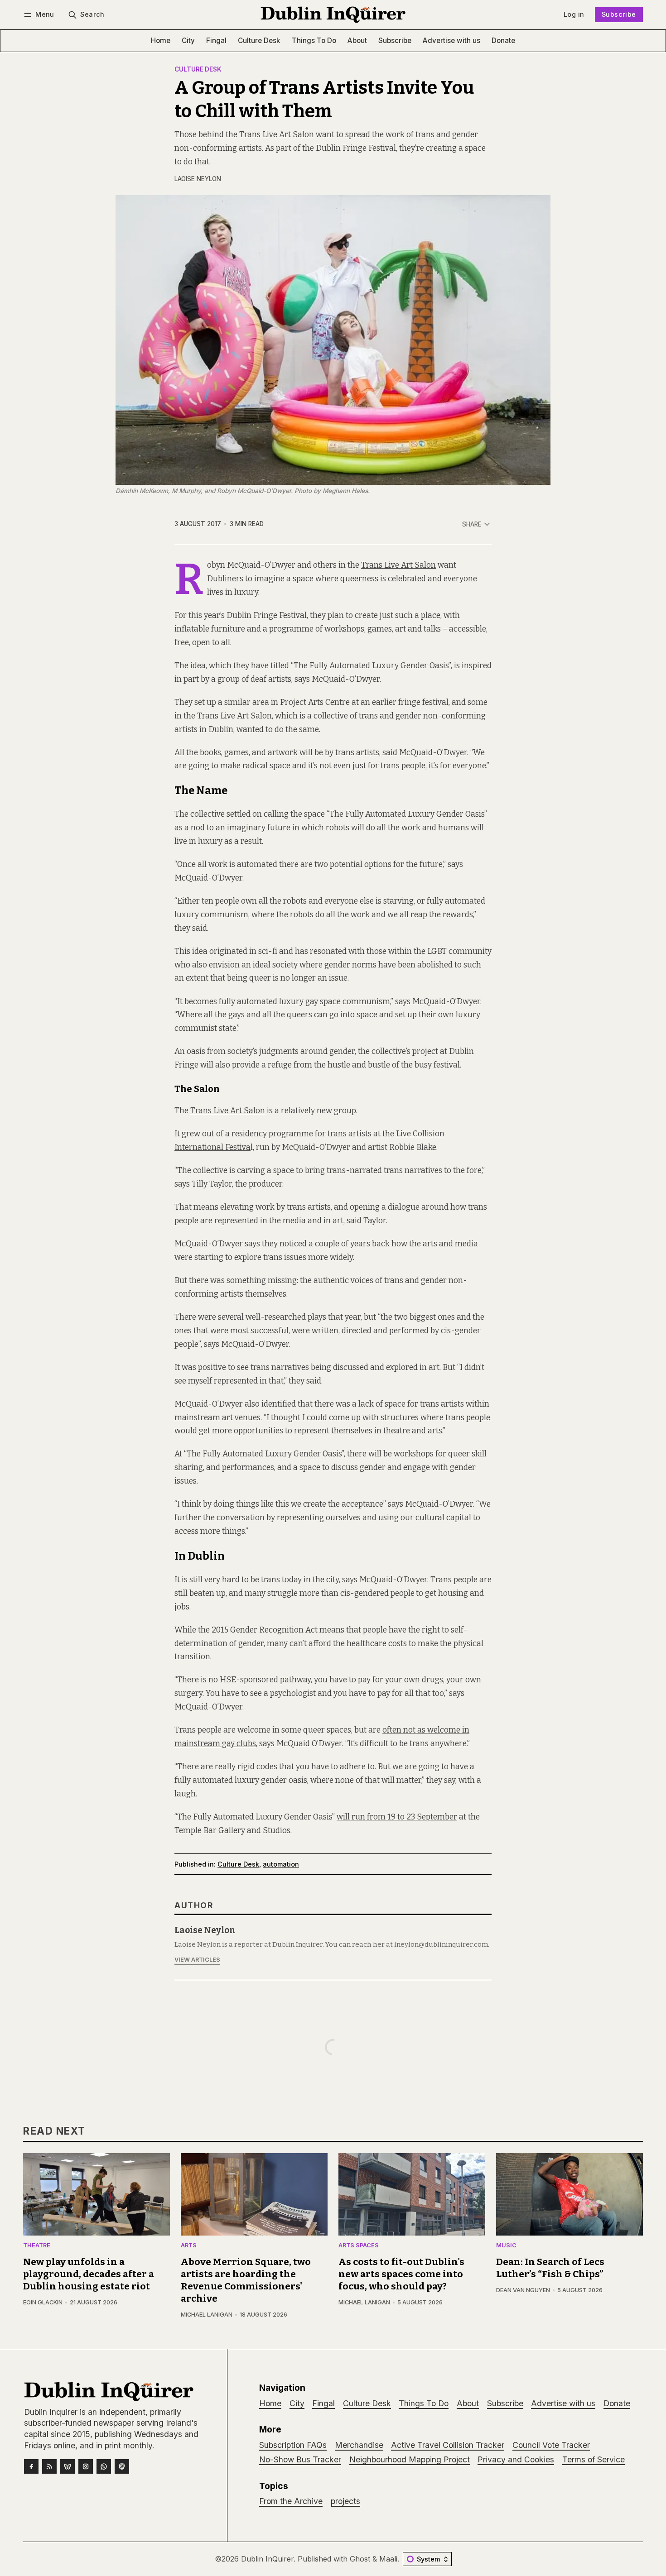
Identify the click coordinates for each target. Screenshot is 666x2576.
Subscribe (619, 14)
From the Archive (291, 2501)
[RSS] (49, 2466)
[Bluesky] (68, 2466)
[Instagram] (86, 2466)
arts (189, 2246)
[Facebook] (31, 2466)
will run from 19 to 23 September (397, 1817)
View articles (197, 1960)
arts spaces (359, 2246)
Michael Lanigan (207, 2315)
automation (281, 1864)
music (506, 2246)
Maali (388, 2559)
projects (345, 2501)
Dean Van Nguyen (523, 2290)
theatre (37, 2246)
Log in (574, 14)
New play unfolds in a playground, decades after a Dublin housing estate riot (89, 2274)
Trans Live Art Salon (398, 565)
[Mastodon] (122, 2466)
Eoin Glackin (43, 2302)
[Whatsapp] (104, 2466)
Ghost (360, 2559)
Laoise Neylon (198, 179)
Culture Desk (198, 70)
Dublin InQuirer (267, 2559)
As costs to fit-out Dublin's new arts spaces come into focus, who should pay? (401, 2274)
